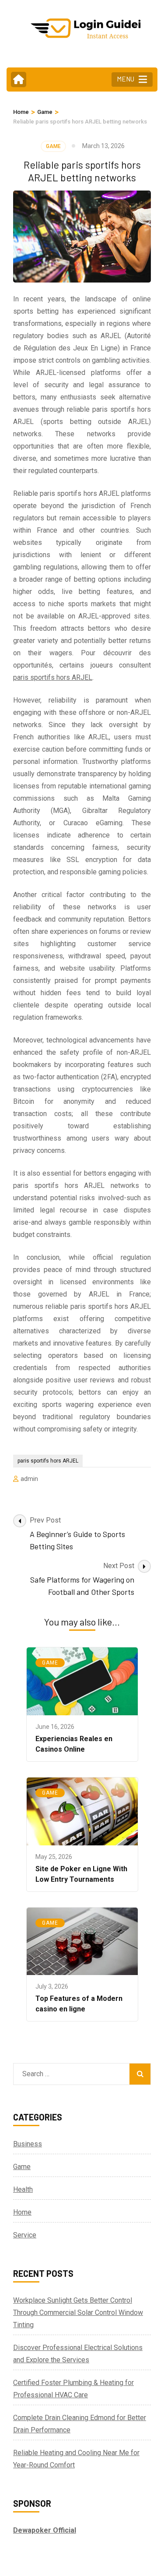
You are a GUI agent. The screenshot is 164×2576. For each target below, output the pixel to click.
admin (29, 1479)
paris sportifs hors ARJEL (53, 677)
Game (53, 146)
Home (22, 2212)
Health (23, 2189)
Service (25, 2235)
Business (28, 2144)
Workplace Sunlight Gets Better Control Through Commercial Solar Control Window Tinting (78, 2313)
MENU (126, 79)
